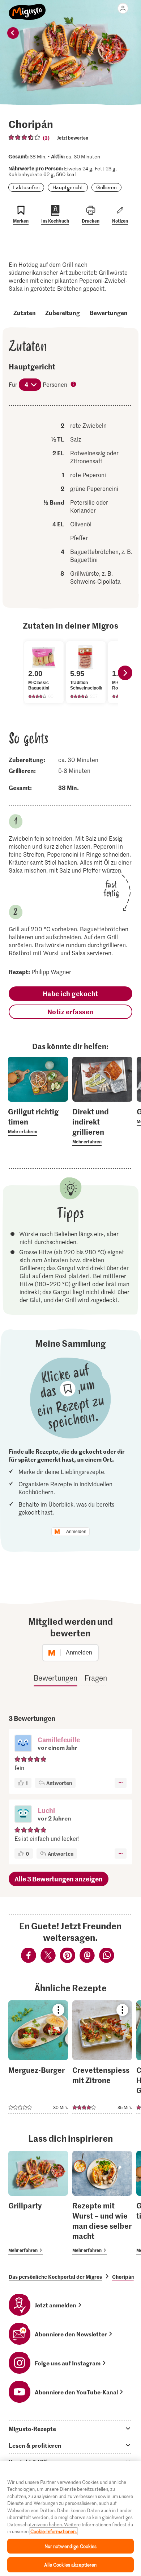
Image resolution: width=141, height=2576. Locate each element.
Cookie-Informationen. (54, 2531)
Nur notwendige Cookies (71, 2546)
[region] (70, 2519)
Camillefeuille (59, 1740)
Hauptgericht (68, 187)
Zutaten (25, 312)
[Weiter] (125, 673)
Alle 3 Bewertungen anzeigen (59, 1879)
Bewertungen (109, 312)
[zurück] (13, 33)
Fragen (96, 1678)
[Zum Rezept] (38, 2057)
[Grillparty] (38, 2203)
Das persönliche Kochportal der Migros (55, 2277)
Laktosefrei (26, 187)
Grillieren (106, 187)
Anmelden (76, 1532)
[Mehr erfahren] (38, 1121)
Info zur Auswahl (74, 385)
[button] (23, 1744)
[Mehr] (121, 1783)
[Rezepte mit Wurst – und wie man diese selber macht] (102, 2203)
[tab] (70, 2428)
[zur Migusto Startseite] (27, 8)
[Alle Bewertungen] (25, 137)
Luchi (46, 1810)
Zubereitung (63, 312)
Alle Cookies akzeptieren (70, 2565)
